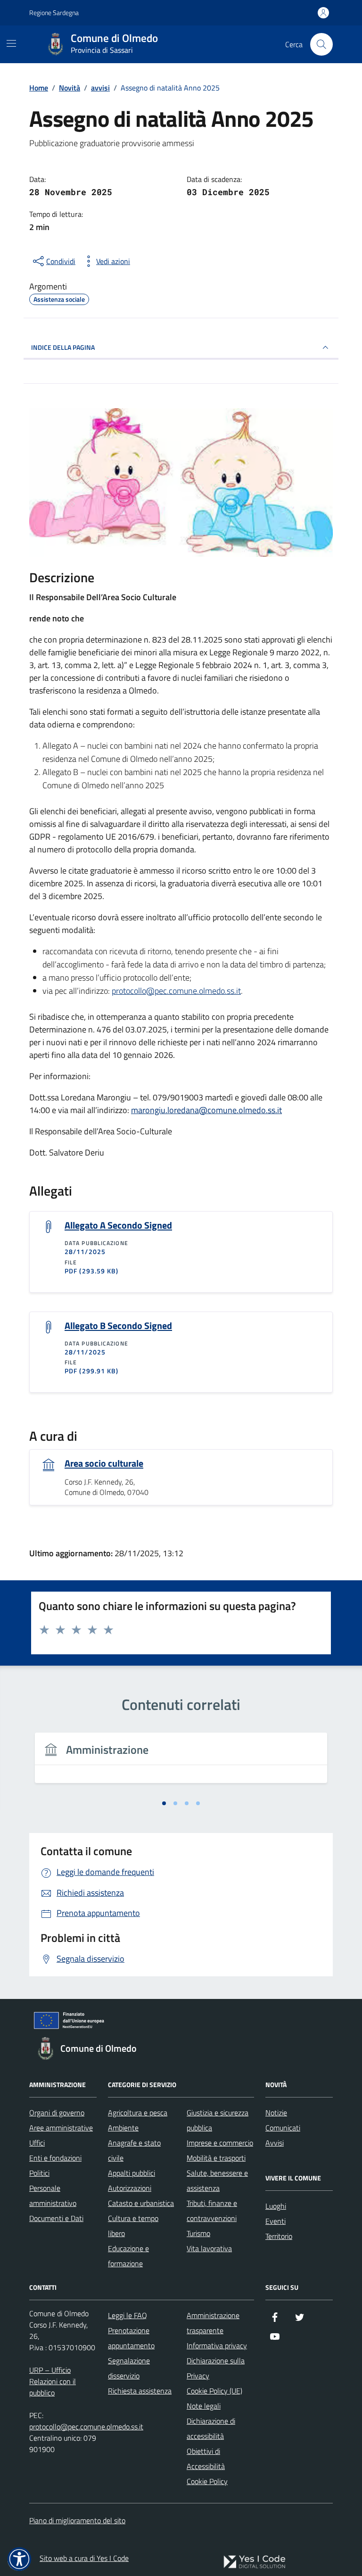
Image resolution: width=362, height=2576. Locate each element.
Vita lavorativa (209, 2248)
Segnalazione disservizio (129, 2368)
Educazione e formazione (128, 2256)
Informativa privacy (217, 2345)
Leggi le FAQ (128, 2315)
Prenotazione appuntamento (131, 2338)
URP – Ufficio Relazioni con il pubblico (53, 2381)
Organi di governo (57, 2113)
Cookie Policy (207, 2481)
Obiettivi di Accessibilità (206, 2459)
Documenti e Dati (56, 2218)
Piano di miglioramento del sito (77, 2520)
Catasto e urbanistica (141, 2203)
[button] (19, 2559)
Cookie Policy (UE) (214, 2391)
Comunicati (283, 2128)
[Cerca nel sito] (321, 44)
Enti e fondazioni (55, 2158)
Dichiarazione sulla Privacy (216, 2368)
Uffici (37, 2143)
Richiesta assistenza (140, 2391)
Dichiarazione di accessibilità (211, 2428)
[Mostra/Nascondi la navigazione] (11, 43)
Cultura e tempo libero (133, 2226)
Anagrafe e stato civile (134, 2150)
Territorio (279, 2236)
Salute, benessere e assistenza (217, 2180)
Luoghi (276, 2206)
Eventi (276, 2221)
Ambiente (123, 2128)
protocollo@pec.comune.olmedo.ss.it (176, 991)
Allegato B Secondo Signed (118, 1326)
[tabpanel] (181, 1763)
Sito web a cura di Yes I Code (84, 2558)
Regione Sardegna (54, 12)
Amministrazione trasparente (213, 2323)
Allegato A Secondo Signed (118, 1225)
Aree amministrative (61, 2128)
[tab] (164, 1803)
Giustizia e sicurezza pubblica (218, 2120)
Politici (39, 2173)
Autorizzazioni (130, 2188)
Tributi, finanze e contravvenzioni (212, 2211)
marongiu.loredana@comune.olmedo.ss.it (206, 1110)
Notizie (276, 2113)
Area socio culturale (104, 1463)
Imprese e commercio (220, 2143)
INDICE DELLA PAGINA (63, 347)
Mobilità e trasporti (216, 2158)
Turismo (198, 2233)
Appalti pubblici (132, 2173)
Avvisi (275, 2143)
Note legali (204, 2406)
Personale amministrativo (53, 2196)
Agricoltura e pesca (138, 2113)
